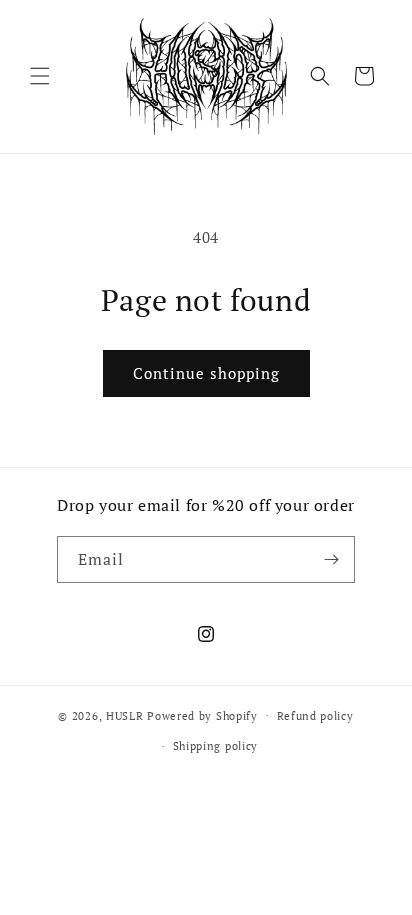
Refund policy (315, 716)
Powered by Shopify (202, 715)
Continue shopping (206, 373)
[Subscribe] (332, 559)
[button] (40, 76)
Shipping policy (216, 746)
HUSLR (126, 715)
